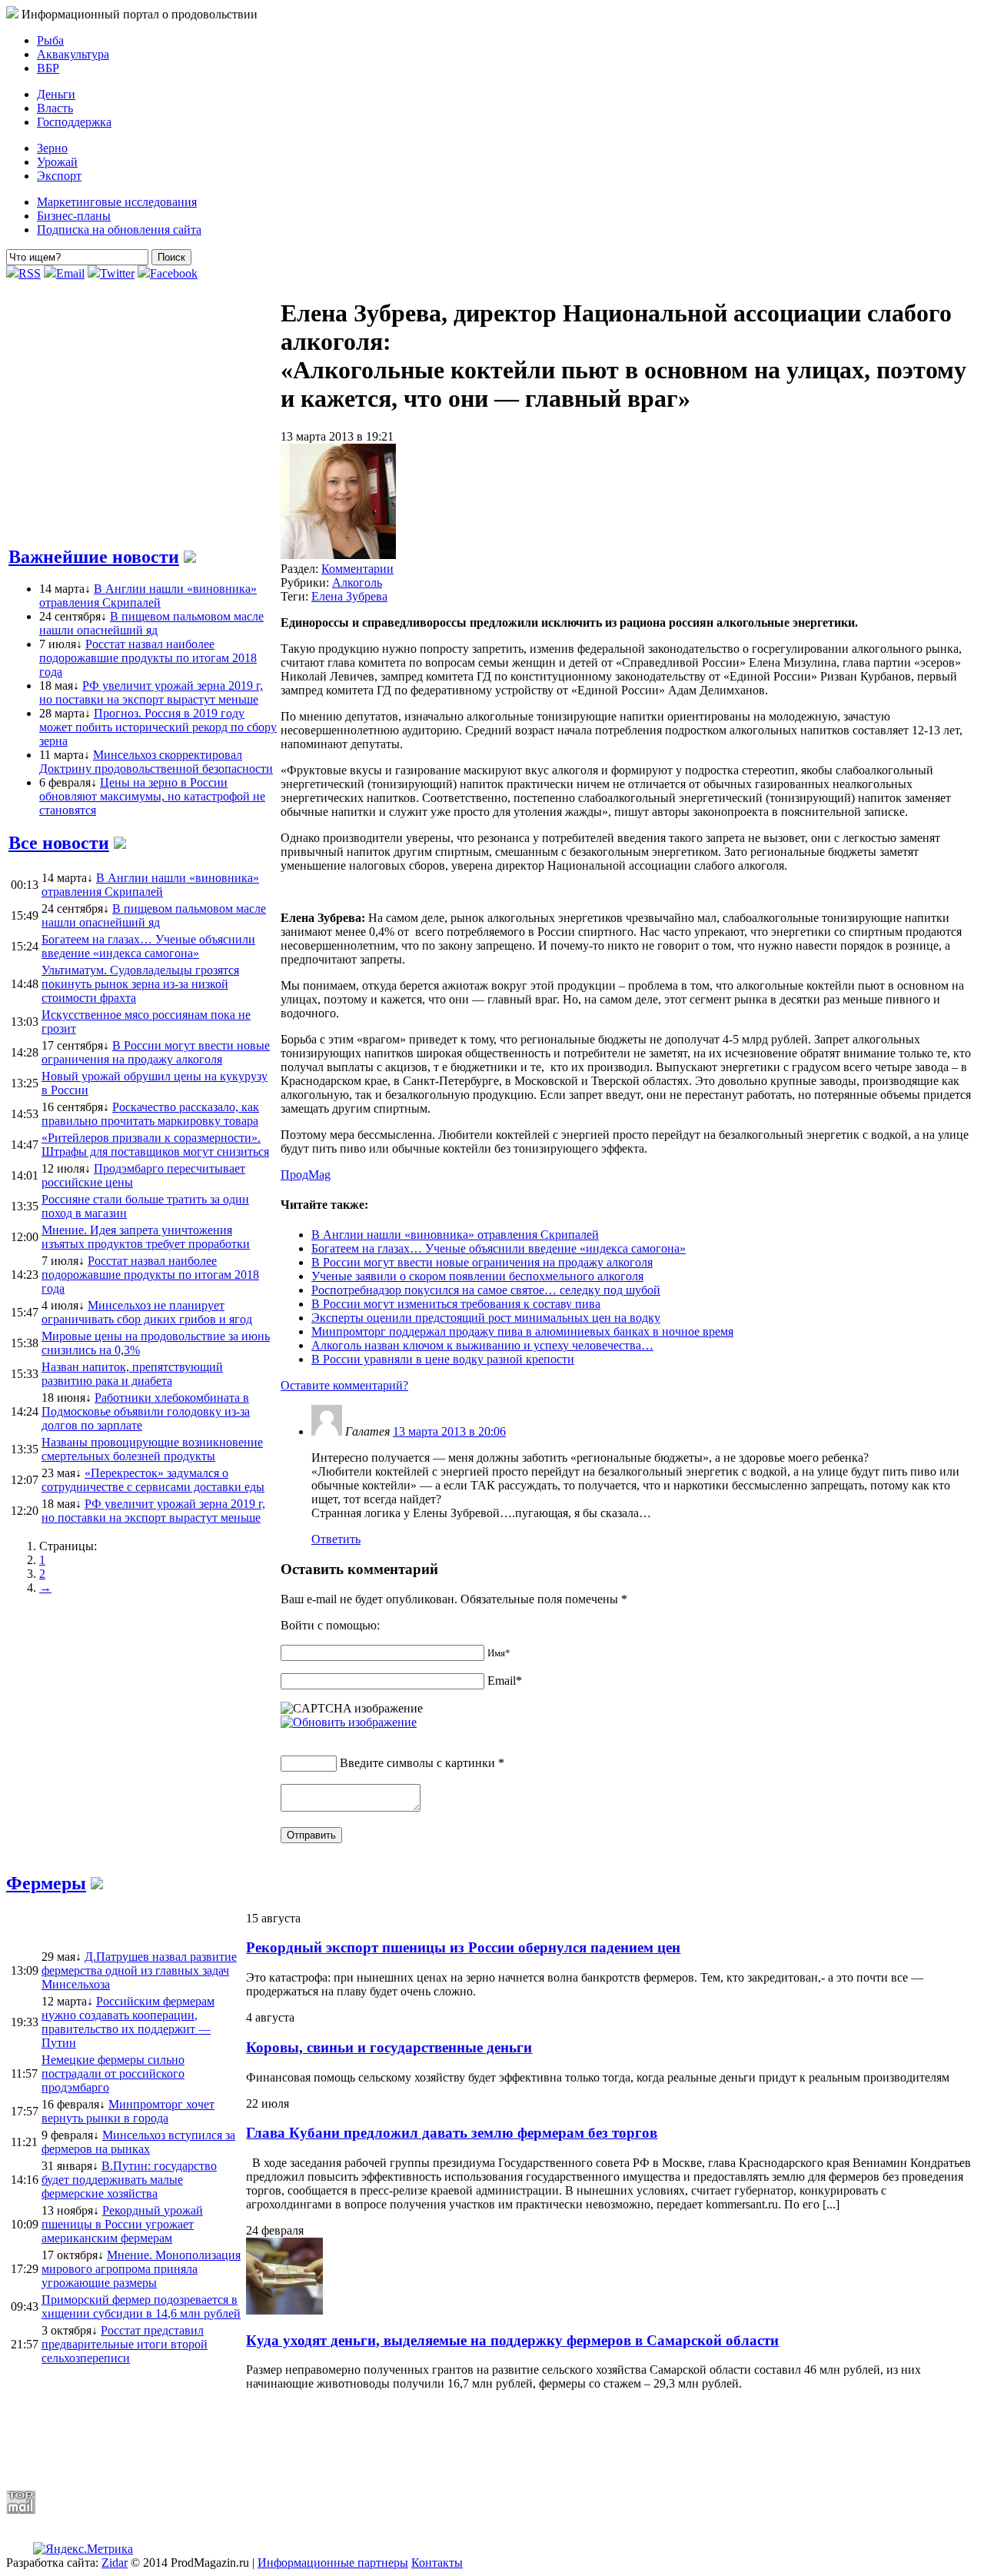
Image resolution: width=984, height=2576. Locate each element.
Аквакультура (73, 54)
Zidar (115, 2563)
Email (70, 273)
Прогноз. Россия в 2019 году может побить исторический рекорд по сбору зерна (158, 727)
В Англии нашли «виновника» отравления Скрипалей (148, 596)
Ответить (336, 1539)
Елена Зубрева (349, 596)
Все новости (59, 843)
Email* (505, 1681)
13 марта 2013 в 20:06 (449, 1431)
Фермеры (46, 1883)
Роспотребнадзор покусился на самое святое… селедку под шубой (486, 1290)
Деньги (56, 94)
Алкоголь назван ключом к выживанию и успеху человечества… (482, 1345)
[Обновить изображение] (349, 1722)
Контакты (437, 2563)
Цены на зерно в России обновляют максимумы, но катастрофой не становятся (152, 796)
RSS (30, 273)
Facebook (174, 273)
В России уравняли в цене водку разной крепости (443, 1359)
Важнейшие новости (94, 557)
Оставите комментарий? (344, 1385)
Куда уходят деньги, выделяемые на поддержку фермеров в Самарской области (512, 2340)
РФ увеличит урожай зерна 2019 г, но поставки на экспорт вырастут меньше (151, 692)
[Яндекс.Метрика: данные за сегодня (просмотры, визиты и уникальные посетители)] (83, 2549)
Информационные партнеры (333, 2563)
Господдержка (74, 122)
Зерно (52, 148)
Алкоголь (357, 582)
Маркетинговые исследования (117, 202)
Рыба (50, 40)
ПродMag (306, 1175)
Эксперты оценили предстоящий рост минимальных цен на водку (486, 1318)
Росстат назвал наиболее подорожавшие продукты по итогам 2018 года (148, 658)
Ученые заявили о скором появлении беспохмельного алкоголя (477, 1276)
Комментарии (357, 569)
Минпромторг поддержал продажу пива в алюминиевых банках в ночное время (522, 1331)
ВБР (48, 68)
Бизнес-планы (74, 216)
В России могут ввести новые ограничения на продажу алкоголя (482, 1262)
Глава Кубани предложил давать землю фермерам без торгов (452, 2133)
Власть (55, 108)
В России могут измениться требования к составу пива (456, 1304)
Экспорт (59, 176)
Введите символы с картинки (417, 1763)
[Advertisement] (379, 2440)
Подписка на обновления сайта (119, 230)
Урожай (57, 162)
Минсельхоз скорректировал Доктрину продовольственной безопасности (156, 762)
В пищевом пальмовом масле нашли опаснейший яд (151, 623)
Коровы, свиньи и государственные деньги (389, 2047)
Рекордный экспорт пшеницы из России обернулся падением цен (463, 1947)
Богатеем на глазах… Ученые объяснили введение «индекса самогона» (499, 1248)
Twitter (117, 273)
